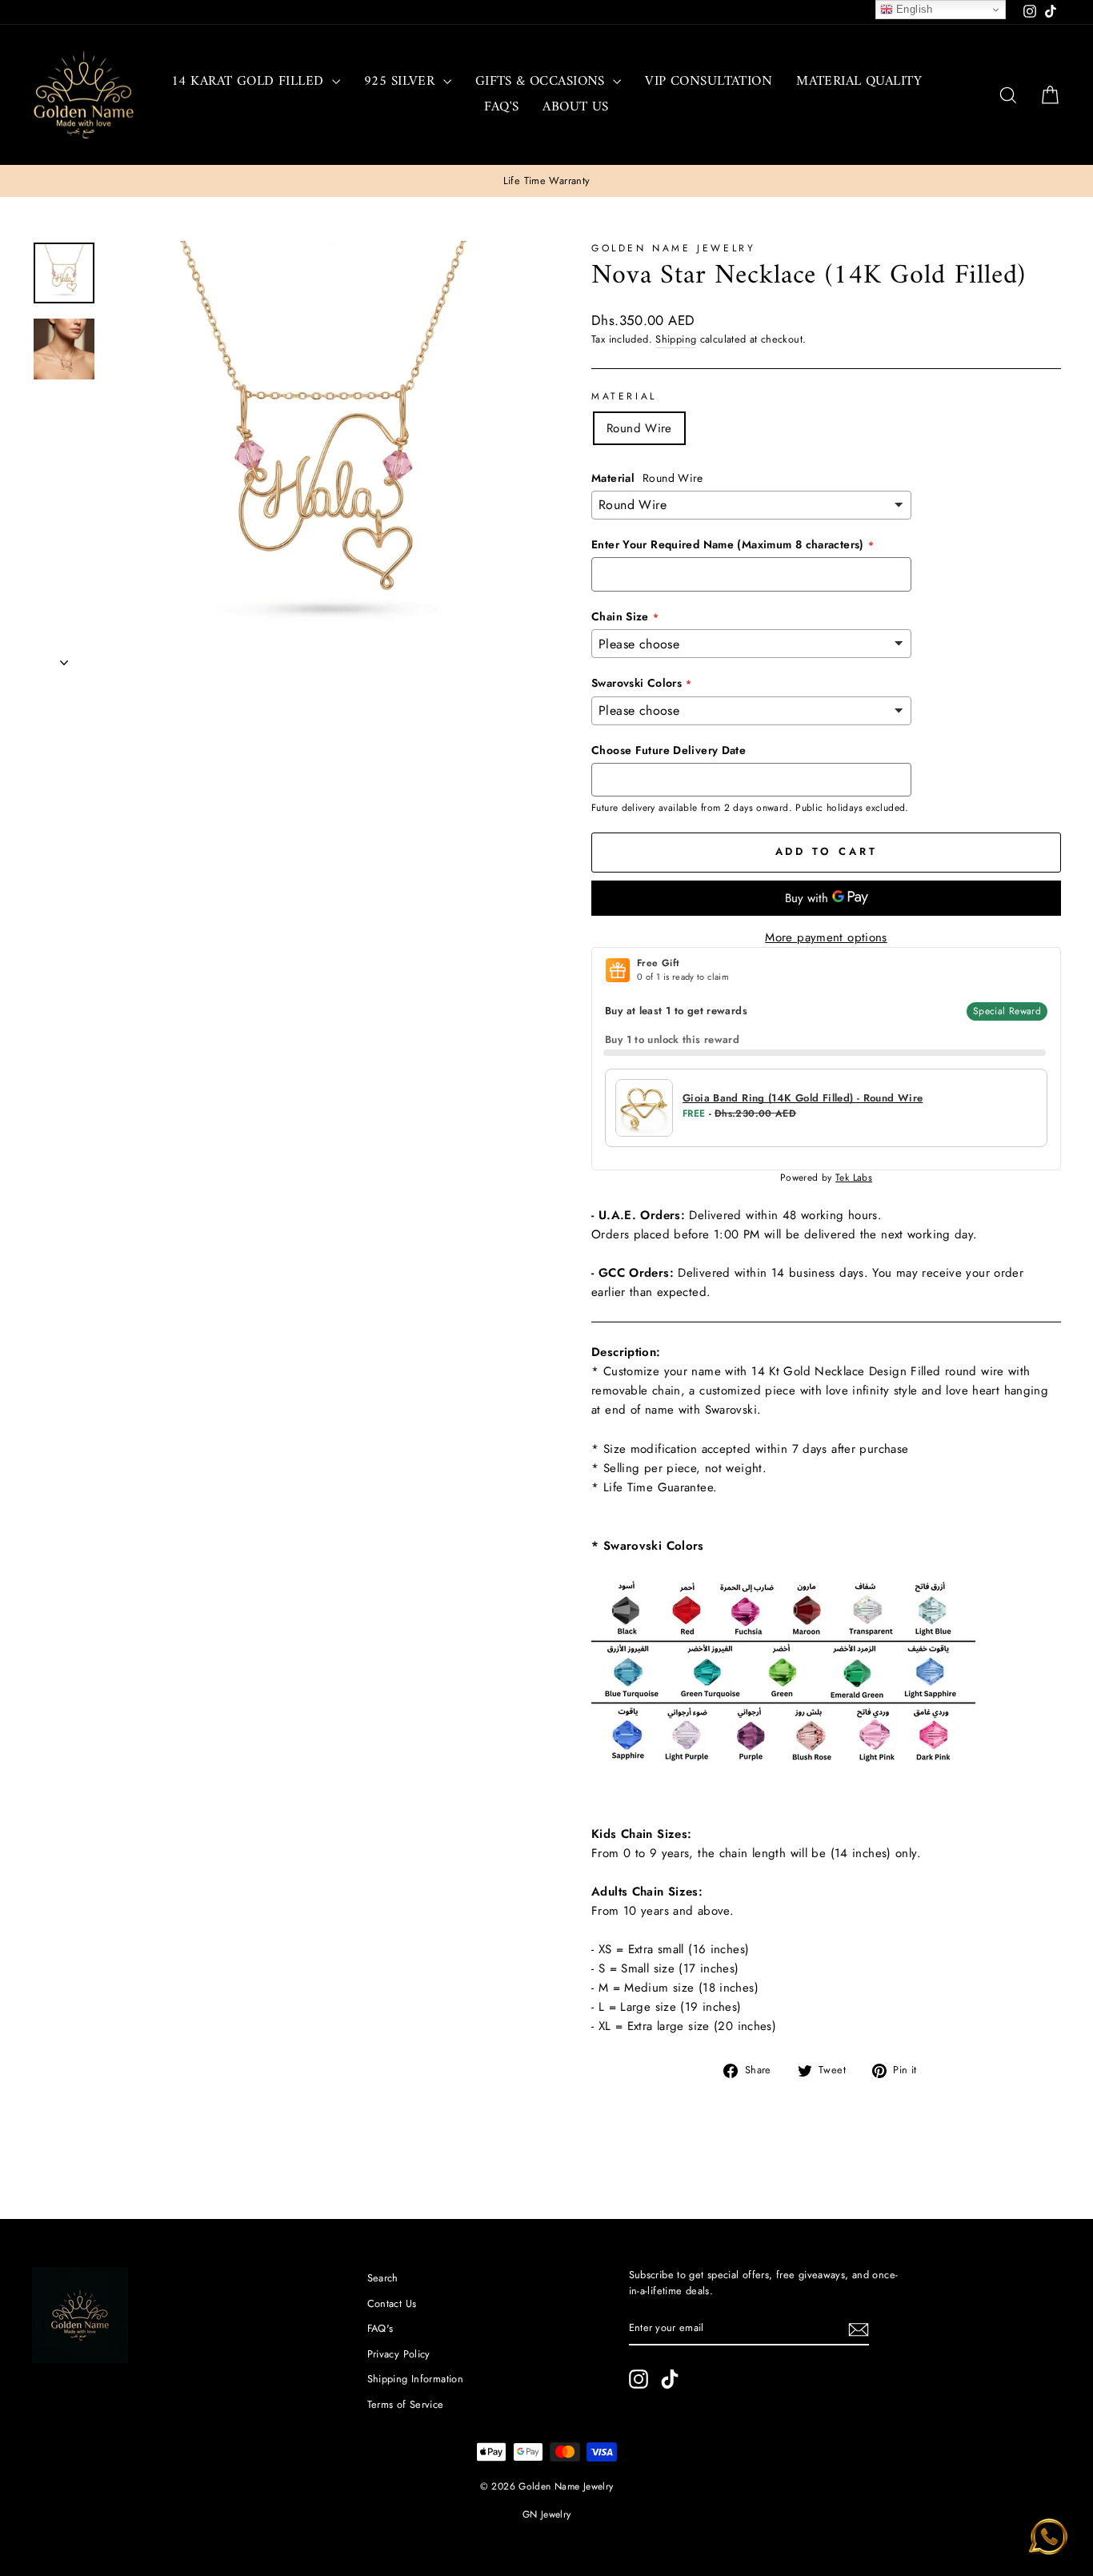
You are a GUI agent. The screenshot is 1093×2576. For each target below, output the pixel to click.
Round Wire (639, 428)
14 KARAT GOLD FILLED (250, 82)
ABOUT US (575, 107)
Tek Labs (854, 1178)
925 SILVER (402, 82)
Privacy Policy (399, 2354)
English (913, 9)
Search (383, 2278)
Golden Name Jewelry (673, 248)
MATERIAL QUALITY (859, 82)
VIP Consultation (709, 82)
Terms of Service (406, 2404)
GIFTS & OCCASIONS (542, 82)
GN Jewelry (547, 2514)
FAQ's (501, 107)
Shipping (676, 339)
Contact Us (392, 2303)
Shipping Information (416, 2379)
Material (624, 396)
